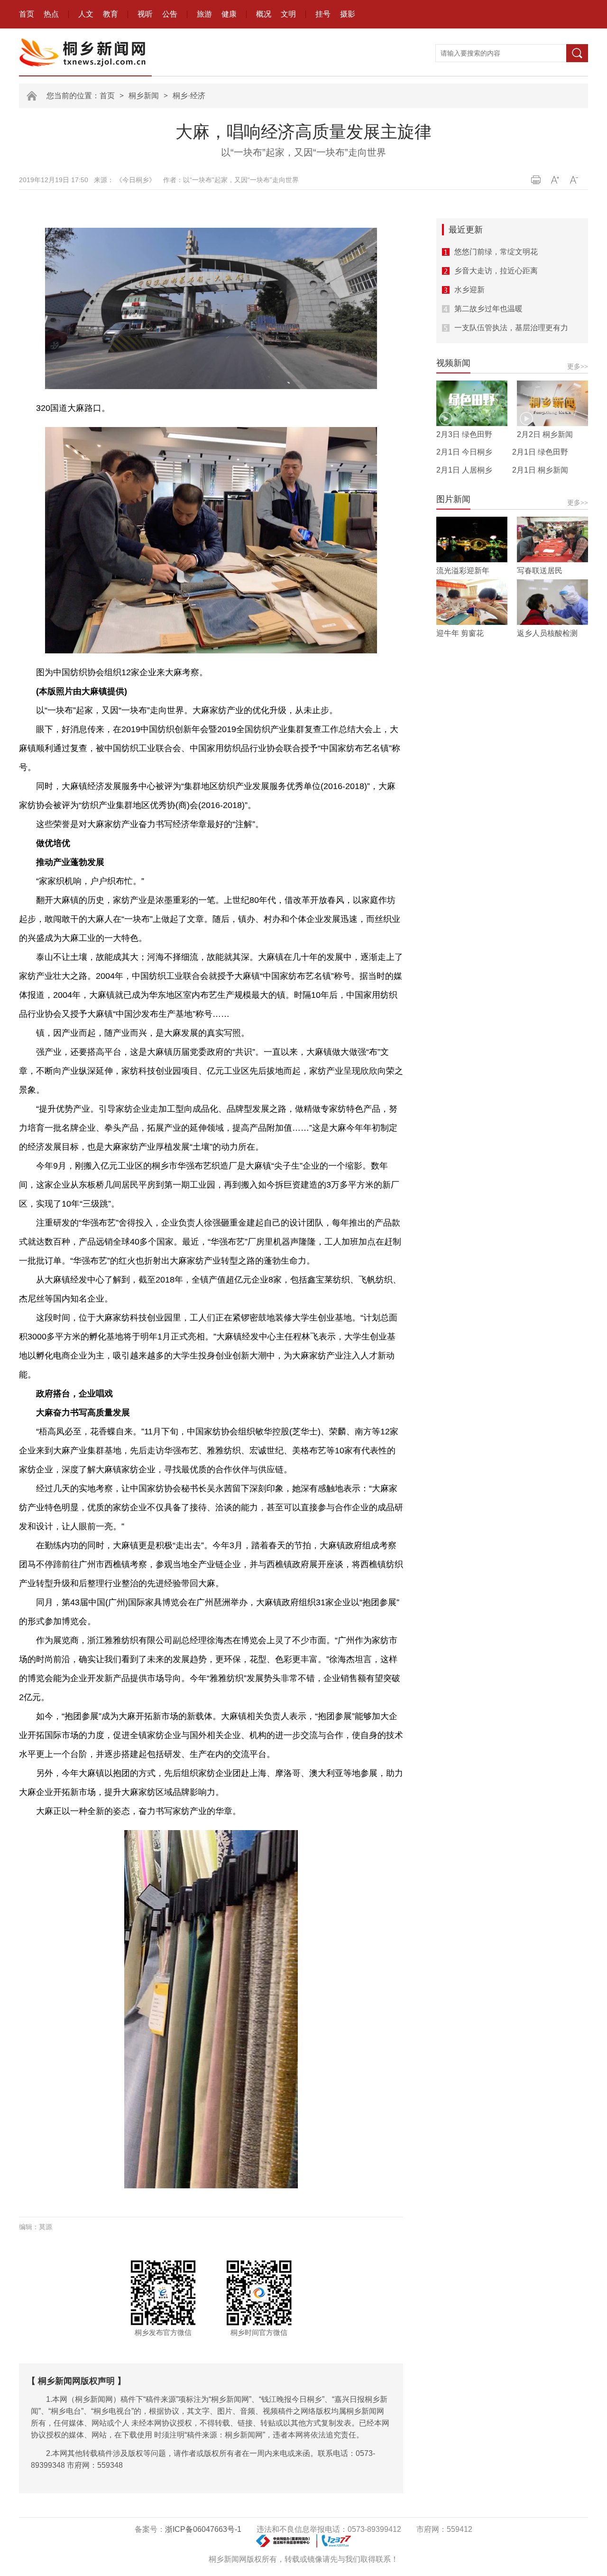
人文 (86, 14)
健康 (229, 14)
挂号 (323, 14)
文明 (288, 14)
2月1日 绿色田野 (540, 452)
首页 (27, 14)
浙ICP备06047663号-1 (203, 2529)
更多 (578, 366)
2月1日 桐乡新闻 (540, 470)
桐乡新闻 (144, 96)
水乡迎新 (469, 290)
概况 (264, 14)
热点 (51, 14)
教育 (110, 14)
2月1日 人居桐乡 (464, 470)
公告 (170, 14)
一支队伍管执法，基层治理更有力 (511, 328)
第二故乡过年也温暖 (488, 309)
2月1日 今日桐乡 (464, 452)
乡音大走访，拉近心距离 (496, 271)
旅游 (204, 14)
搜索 (577, 53)
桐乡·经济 (189, 96)
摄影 (348, 14)
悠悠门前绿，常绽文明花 (496, 252)
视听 (145, 14)
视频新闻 (453, 363)
